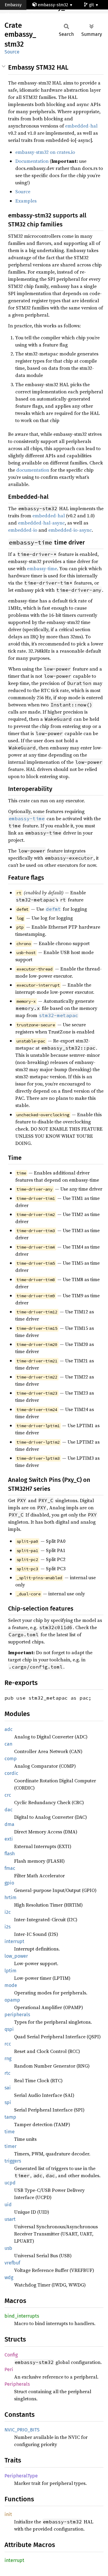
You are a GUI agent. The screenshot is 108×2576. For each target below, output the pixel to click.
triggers (13, 2161)
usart (10, 2219)
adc (9, 1729)
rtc (7, 2073)
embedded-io (23, 530)
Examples (26, 201)
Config (11, 2355)
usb (8, 2248)
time (10, 2132)
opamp (12, 2000)
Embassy (13, 5)
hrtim (10, 1897)
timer (10, 2146)
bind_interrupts (22, 2316)
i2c (8, 1912)
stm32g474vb (23, 15)
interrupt (14, 1941)
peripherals (17, 2015)
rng (8, 2058)
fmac (10, 1868)
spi (8, 2102)
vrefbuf (12, 2263)
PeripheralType (21, 2476)
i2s (7, 1927)
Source (12, 52)
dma (9, 1824)
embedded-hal (81, 126)
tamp (10, 2117)
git (92, 5)
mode (11, 1985)
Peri (9, 2369)
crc (8, 1795)
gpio (9, 1883)
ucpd (10, 2183)
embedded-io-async (70, 530)
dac (9, 1810)
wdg (9, 2277)
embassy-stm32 (53, 5)
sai (8, 2088)
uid (8, 2205)
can (8, 1744)
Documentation (32, 161)
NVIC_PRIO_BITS (22, 2430)
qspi (9, 2029)
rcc (8, 2044)
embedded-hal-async (41, 523)
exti (9, 1839)
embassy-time (42, 568)
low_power (16, 1956)
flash (10, 1854)
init (8, 2514)
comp (11, 1759)
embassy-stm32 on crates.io (45, 152)
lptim (10, 1971)
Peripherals (17, 2384)
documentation (33, 470)
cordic (11, 1773)
